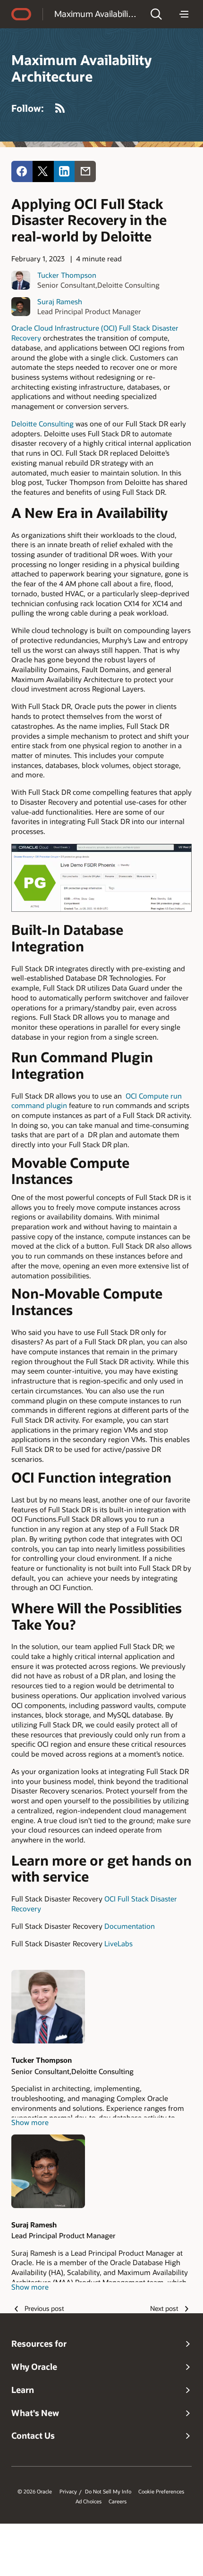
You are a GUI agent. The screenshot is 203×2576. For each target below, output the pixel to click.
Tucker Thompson (67, 275)
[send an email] (85, 171)
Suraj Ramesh (60, 301)
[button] (156, 14)
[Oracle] (21, 14)
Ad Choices (89, 2501)
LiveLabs (118, 1943)
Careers (118, 2501)
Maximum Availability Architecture (96, 14)
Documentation (130, 1926)
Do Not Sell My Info (108, 2492)
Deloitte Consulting (42, 424)
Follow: (28, 108)
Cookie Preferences (161, 2492)
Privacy (68, 2492)
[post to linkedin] (64, 171)
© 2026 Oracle (35, 2492)
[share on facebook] (22, 171)
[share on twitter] (43, 171)
